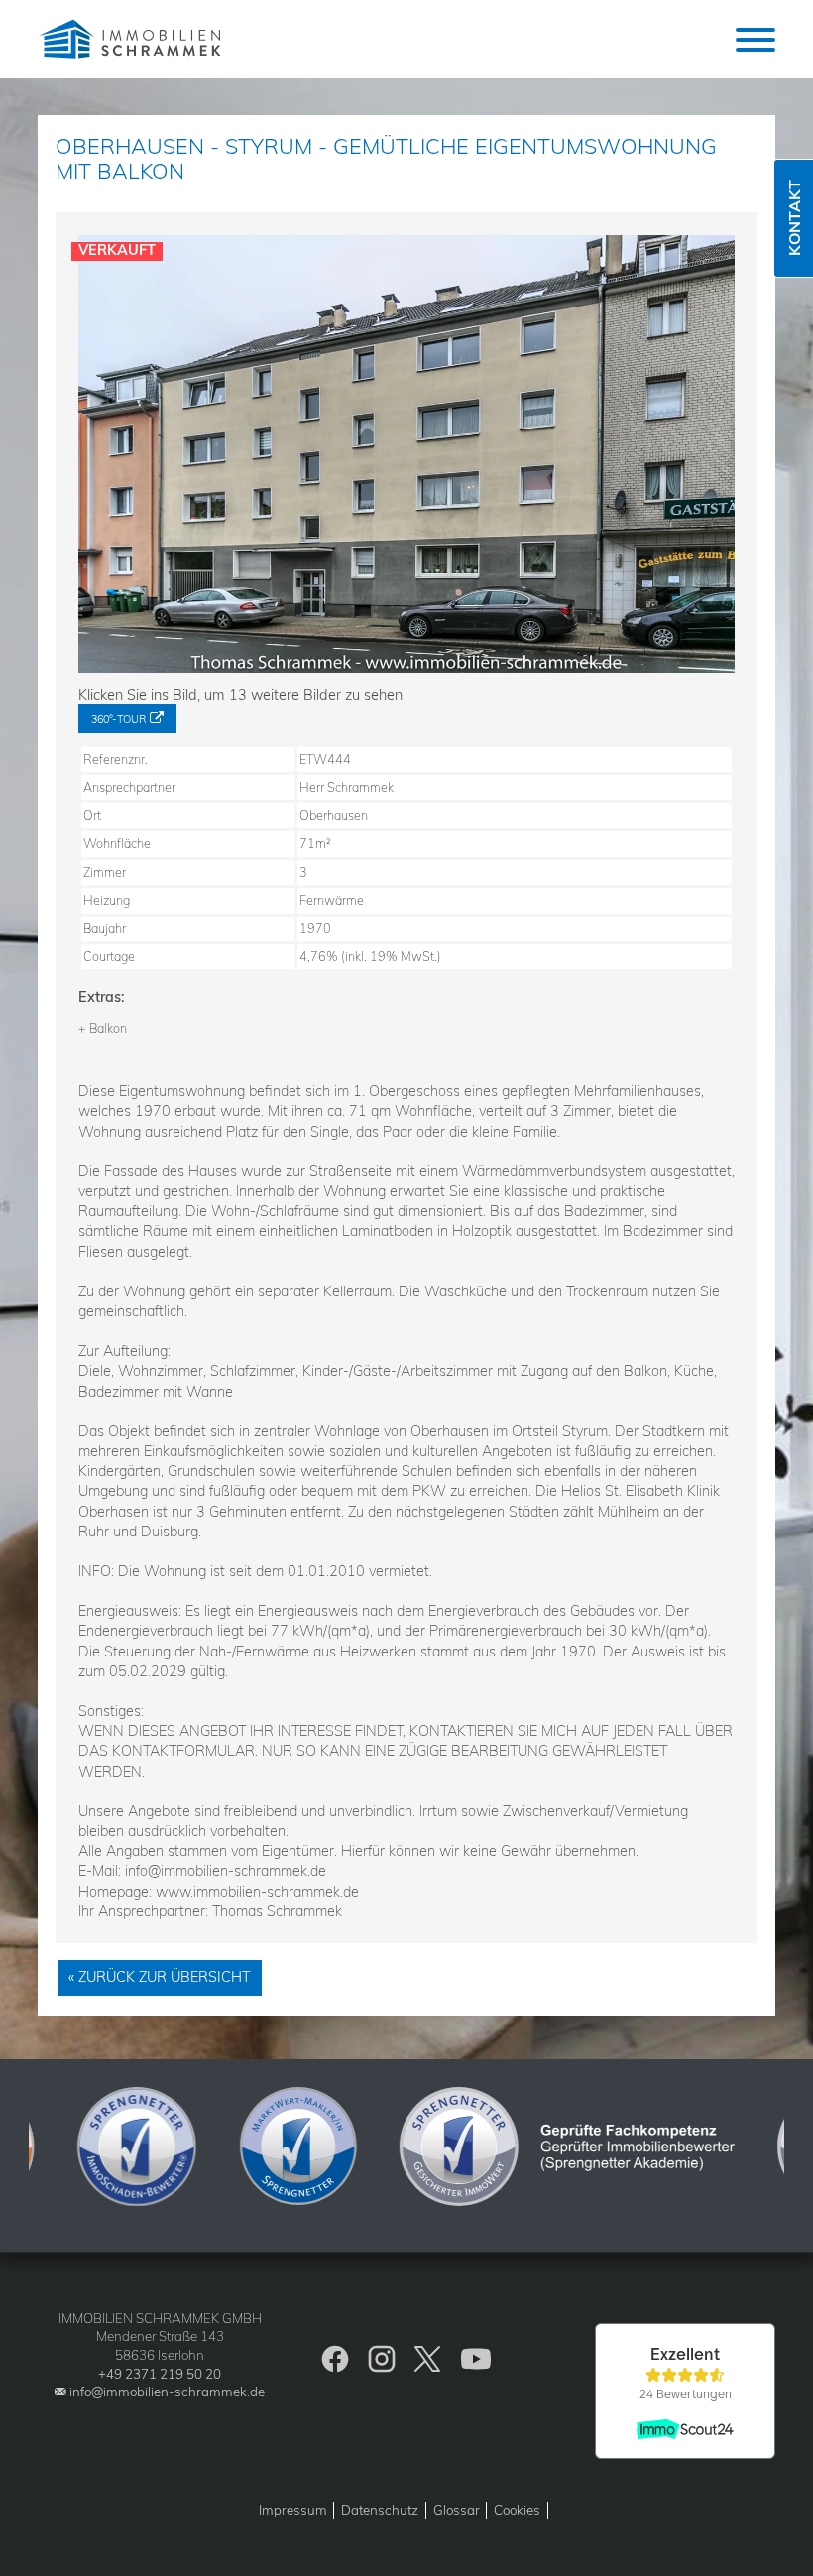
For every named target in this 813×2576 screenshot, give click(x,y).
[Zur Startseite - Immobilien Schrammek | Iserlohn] (132, 39)
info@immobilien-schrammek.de (167, 2392)
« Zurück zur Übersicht (160, 1977)
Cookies (517, 2510)
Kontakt (794, 219)
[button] (755, 40)
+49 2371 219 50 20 (160, 2374)
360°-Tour (118, 719)
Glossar (457, 2510)
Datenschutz (380, 2510)
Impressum (293, 2510)
